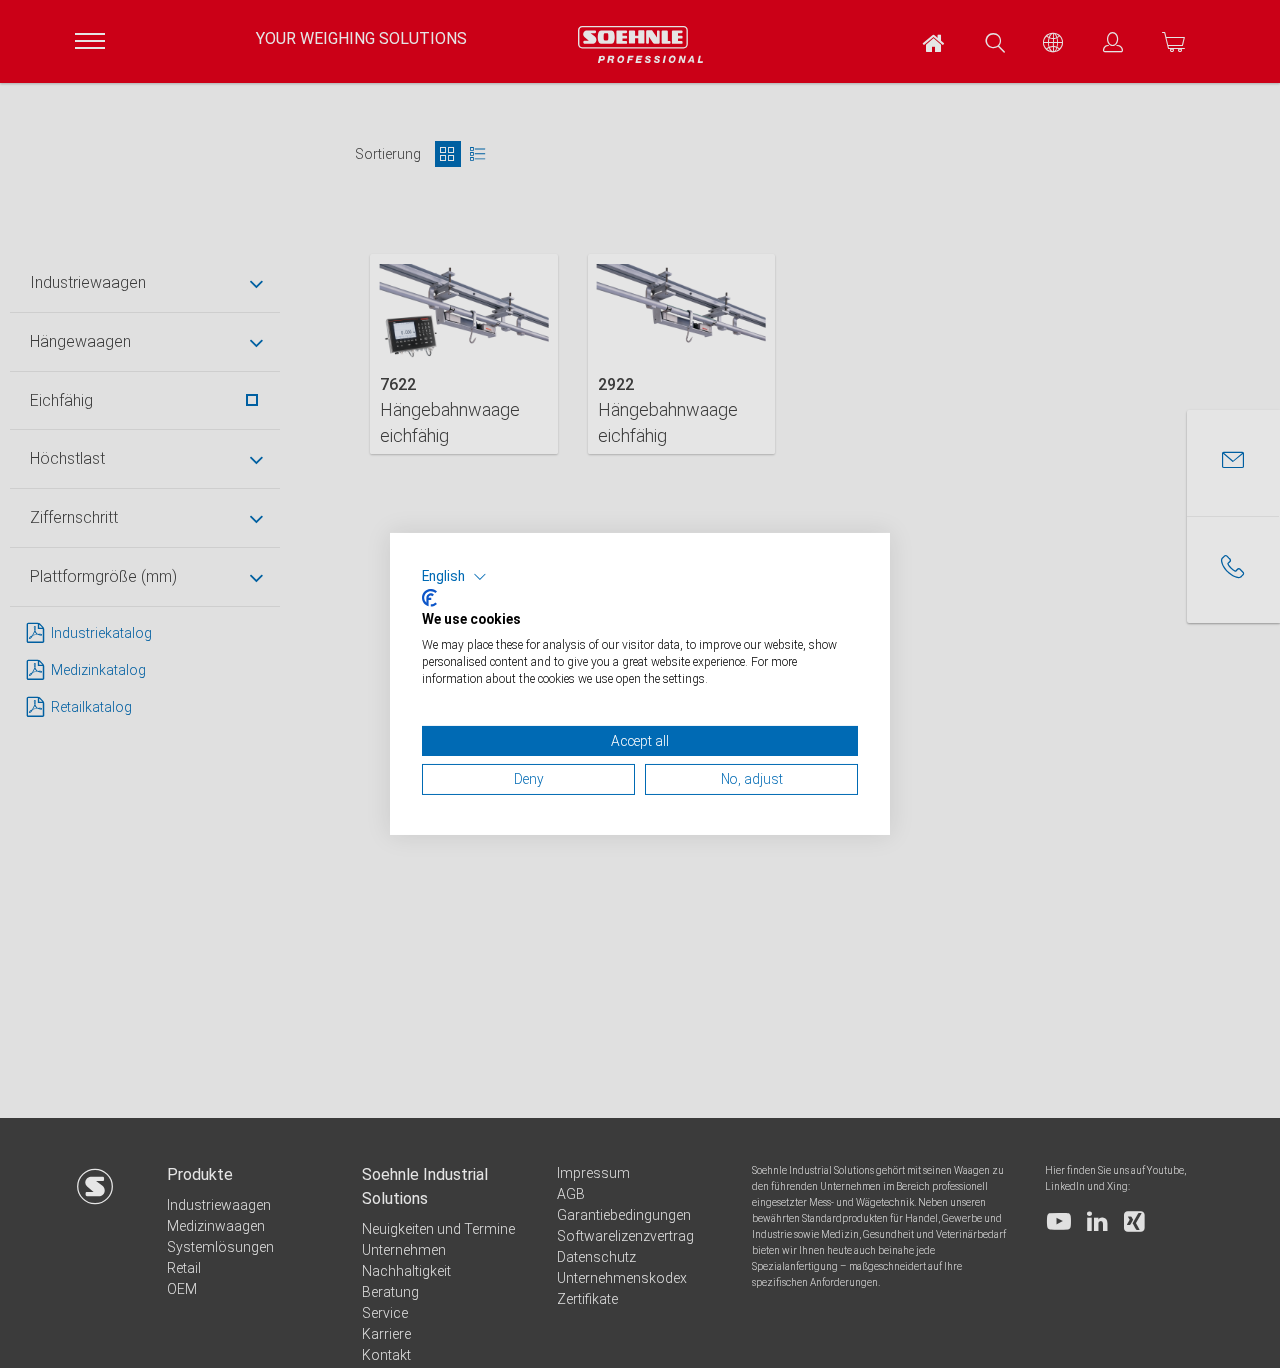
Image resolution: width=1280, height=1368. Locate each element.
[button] (454, 577)
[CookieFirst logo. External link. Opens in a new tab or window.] (429, 598)
